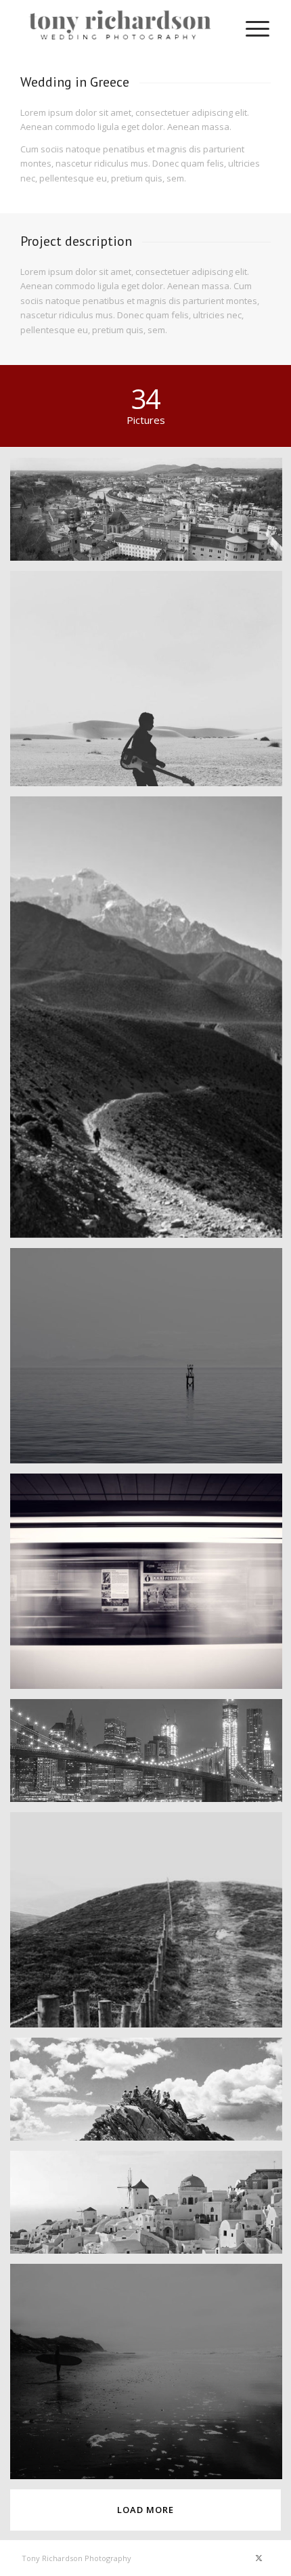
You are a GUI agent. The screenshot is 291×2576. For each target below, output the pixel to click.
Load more (145, 2510)
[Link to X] (259, 2558)
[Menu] (251, 27)
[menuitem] (251, 27)
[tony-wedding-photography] (120, 27)
